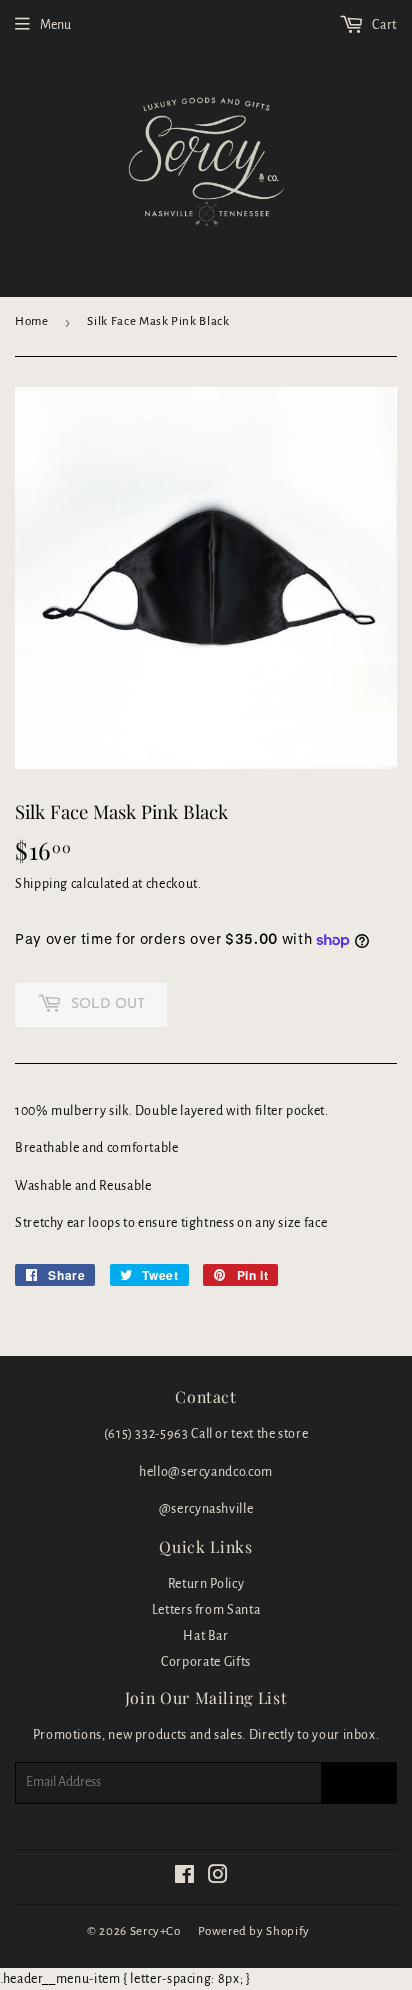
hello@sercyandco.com (206, 1472)
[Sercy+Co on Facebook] (185, 1878)
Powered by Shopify (254, 1931)
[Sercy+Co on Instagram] (218, 1878)
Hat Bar (205, 1636)
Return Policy (206, 1584)
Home (32, 321)
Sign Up (359, 1783)
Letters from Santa (206, 1610)
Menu (55, 25)
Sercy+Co (155, 1931)
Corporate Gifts (206, 1662)
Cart (383, 25)
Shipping (41, 884)
